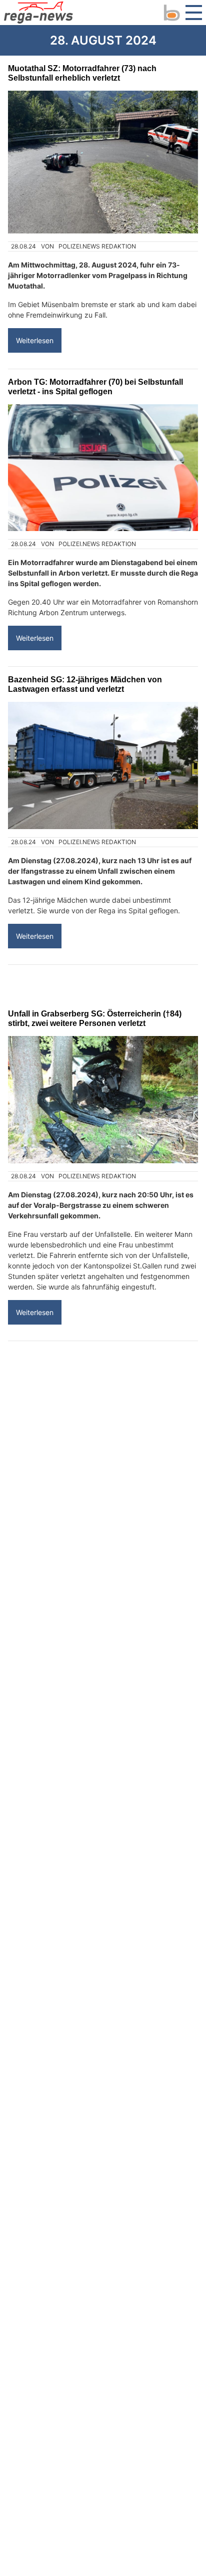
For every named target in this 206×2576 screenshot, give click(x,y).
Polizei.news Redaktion (97, 246)
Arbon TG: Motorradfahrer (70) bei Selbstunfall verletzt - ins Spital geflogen (95, 387)
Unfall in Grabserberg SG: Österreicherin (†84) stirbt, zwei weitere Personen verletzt (95, 1018)
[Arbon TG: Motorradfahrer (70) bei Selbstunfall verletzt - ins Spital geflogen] (103, 468)
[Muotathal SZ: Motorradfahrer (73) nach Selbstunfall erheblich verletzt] (103, 162)
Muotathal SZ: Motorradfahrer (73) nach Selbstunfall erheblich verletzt (82, 73)
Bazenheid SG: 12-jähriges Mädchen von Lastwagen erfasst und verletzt (85, 684)
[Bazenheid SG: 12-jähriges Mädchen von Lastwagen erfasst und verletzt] (103, 765)
